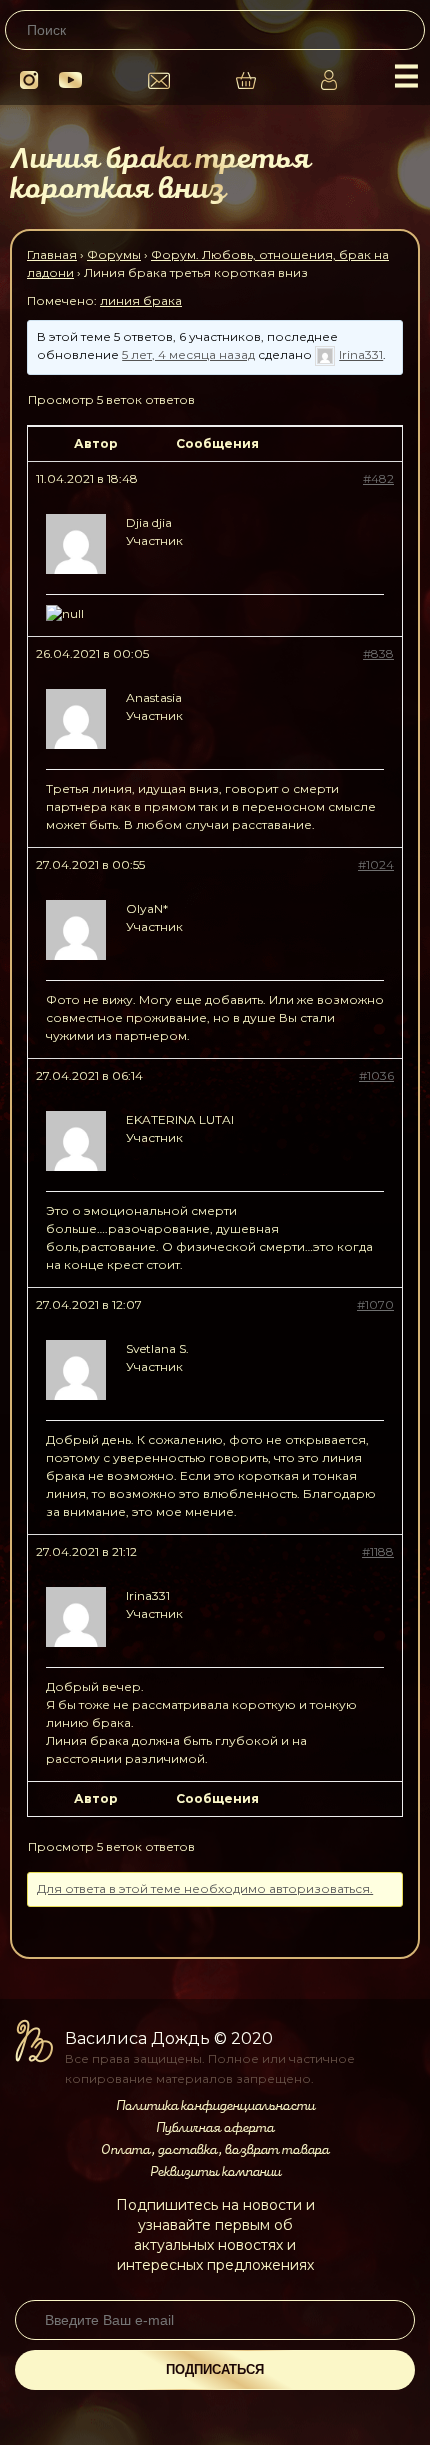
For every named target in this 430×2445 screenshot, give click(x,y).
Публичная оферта (215, 2128)
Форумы (114, 254)
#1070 (375, 1304)
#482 (378, 478)
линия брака (141, 300)
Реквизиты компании (215, 2172)
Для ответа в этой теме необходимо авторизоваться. (205, 1888)
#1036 (376, 1075)
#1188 (378, 1551)
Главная (52, 254)
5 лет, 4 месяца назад (188, 354)
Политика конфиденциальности (215, 2106)
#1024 (376, 864)
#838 (378, 653)
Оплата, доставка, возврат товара (215, 2150)
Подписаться (215, 2369)
